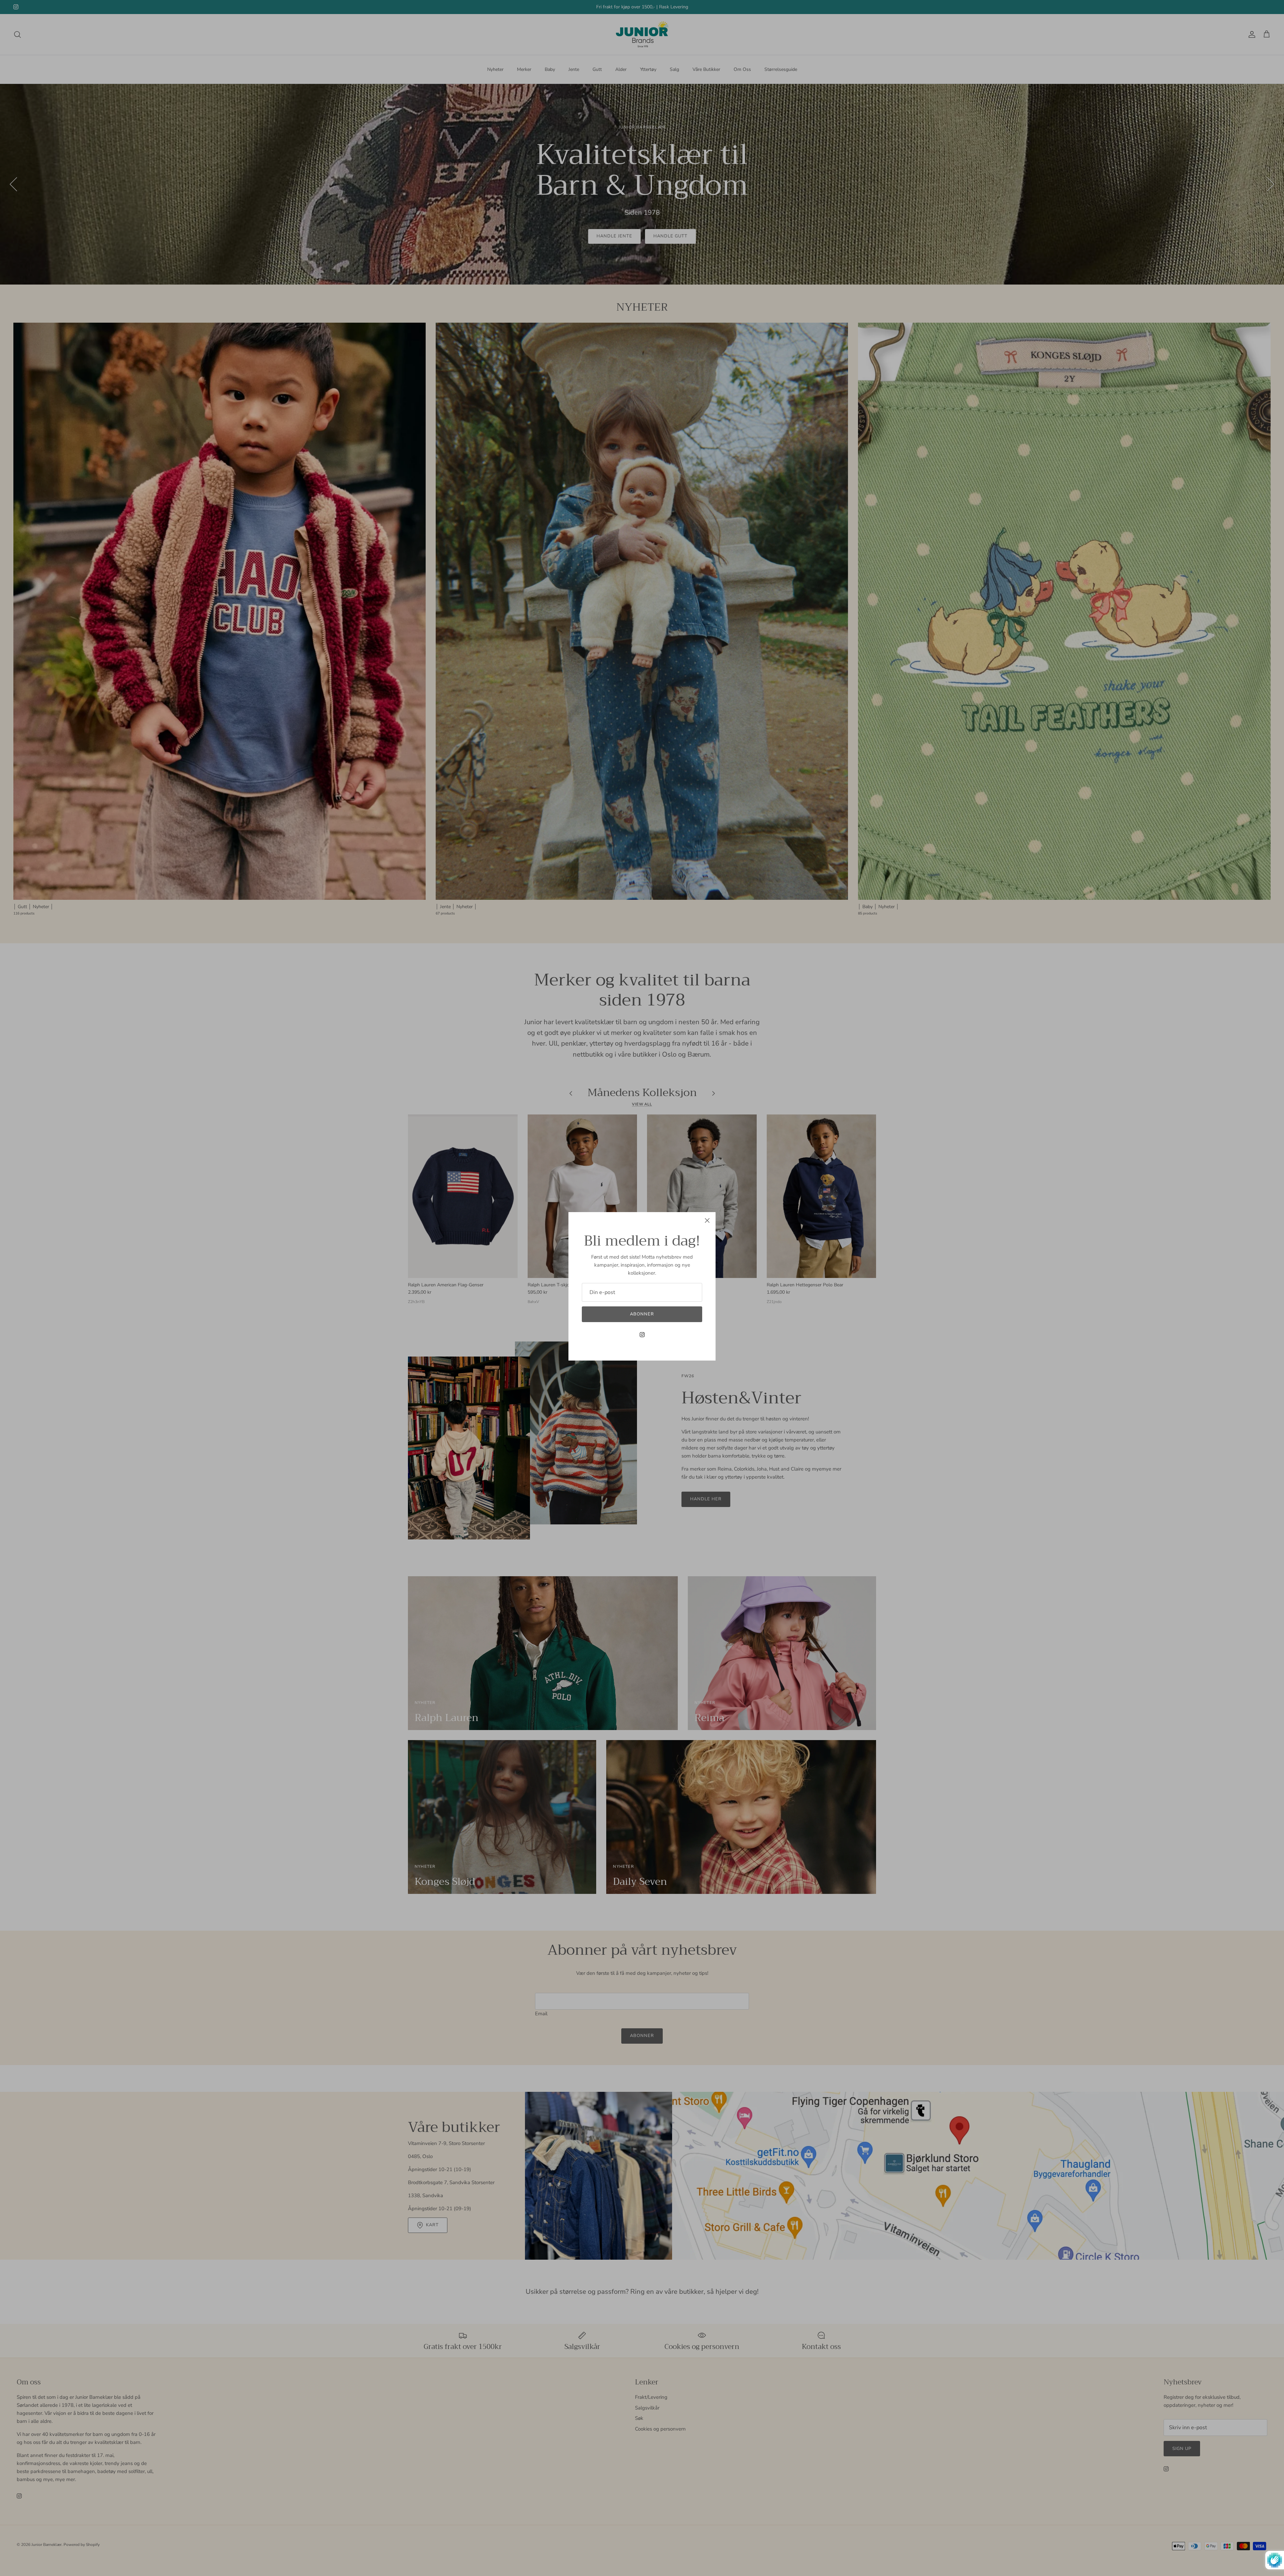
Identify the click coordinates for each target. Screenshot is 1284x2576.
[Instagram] (642, 1335)
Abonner (642, 1314)
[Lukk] (707, 1220)
